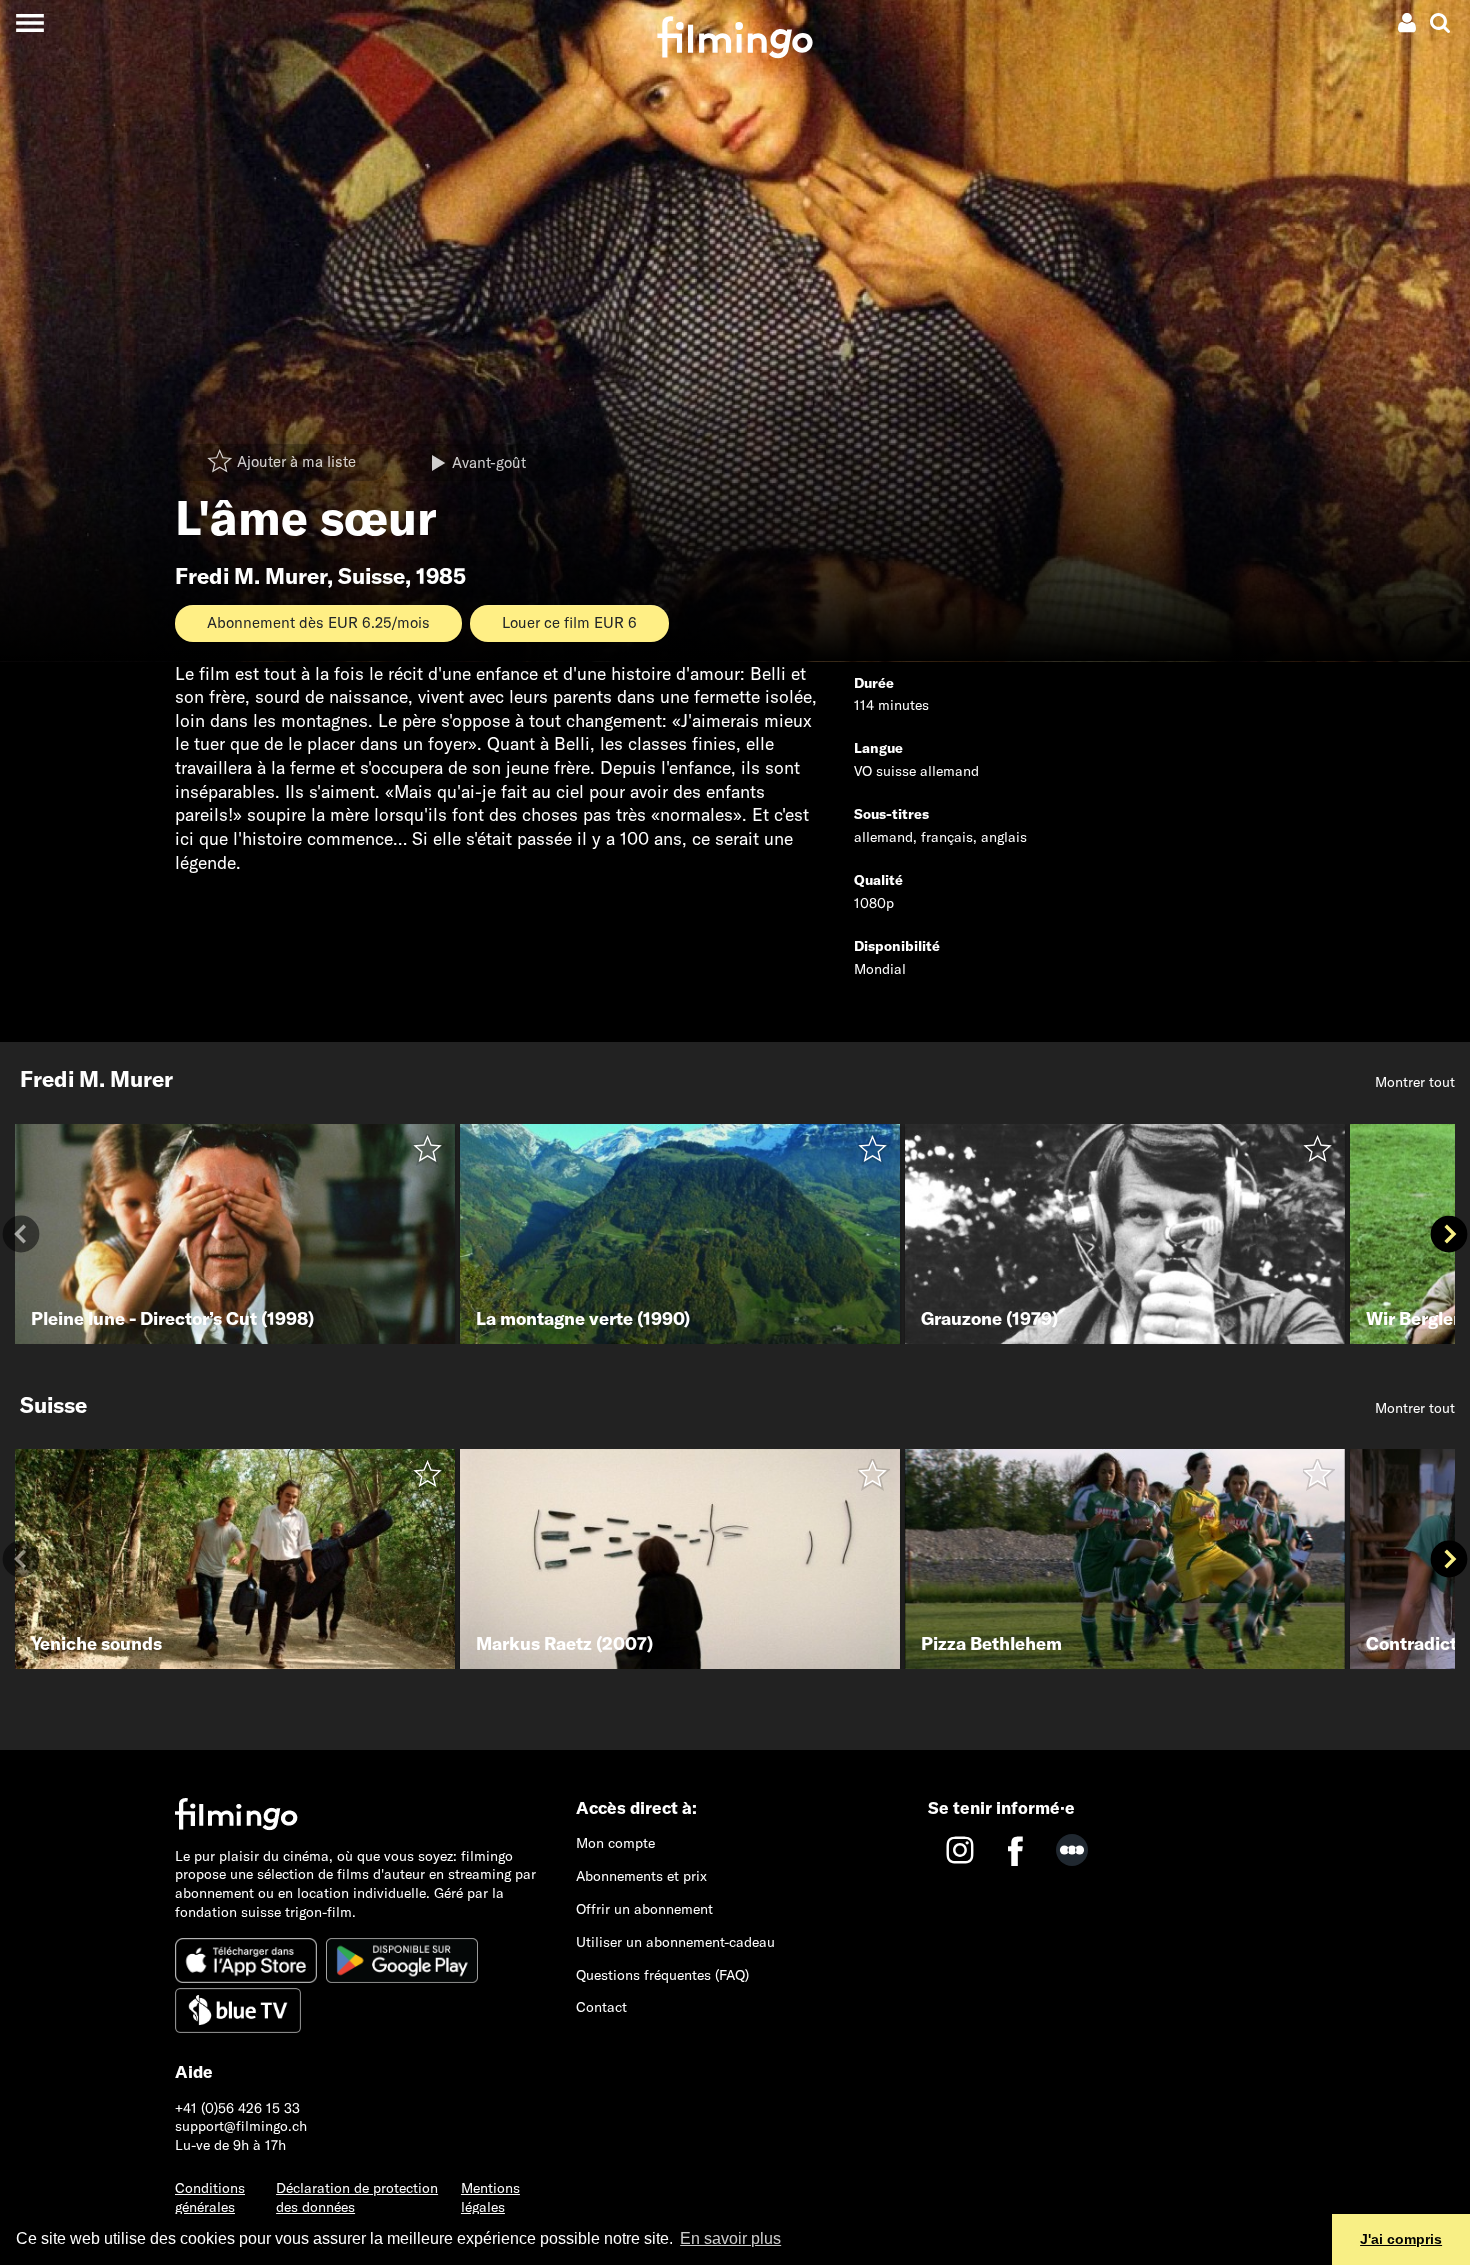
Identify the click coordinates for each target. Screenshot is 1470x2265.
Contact (601, 2007)
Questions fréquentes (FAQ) (662, 1975)
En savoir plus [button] (730, 2238)
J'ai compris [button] (1401, 2239)
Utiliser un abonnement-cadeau (675, 1942)
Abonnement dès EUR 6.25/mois (318, 622)
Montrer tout (1415, 1082)
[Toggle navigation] (29, 22)
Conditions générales (210, 2197)
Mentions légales (490, 2197)
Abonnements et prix (641, 1876)
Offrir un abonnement (644, 1909)
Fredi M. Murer (251, 576)
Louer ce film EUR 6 (569, 622)
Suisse (371, 576)
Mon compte (615, 1843)
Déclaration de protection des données (357, 2197)
